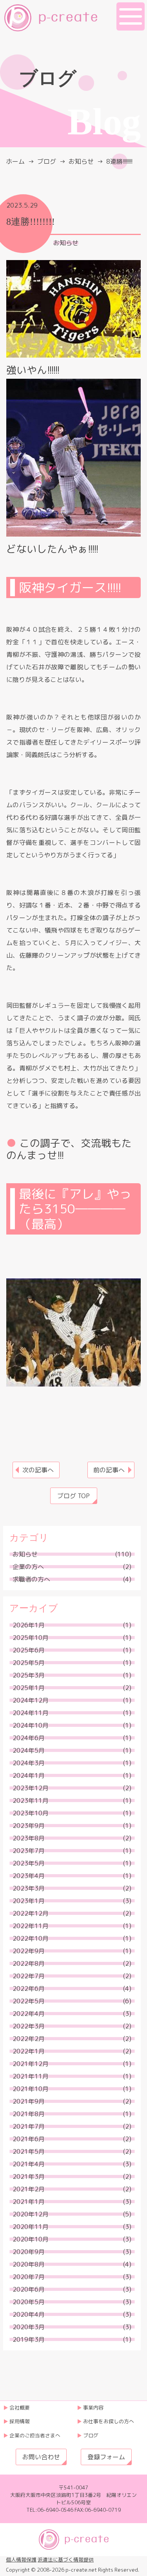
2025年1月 (29, 1688)
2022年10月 (31, 1938)
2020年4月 (29, 2314)
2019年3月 (29, 2339)
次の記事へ (38, 1470)
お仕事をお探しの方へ (109, 2421)
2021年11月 (31, 2076)
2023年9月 (29, 1826)
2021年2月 (29, 2189)
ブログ (47, 161)
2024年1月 (29, 1775)
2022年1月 (29, 2051)
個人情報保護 (21, 2560)
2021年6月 (29, 2139)
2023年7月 (29, 1851)
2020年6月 (29, 2289)
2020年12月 (31, 2214)
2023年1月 (29, 1901)
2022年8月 (29, 1963)
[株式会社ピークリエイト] (51, 17)
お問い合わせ (41, 2457)
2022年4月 (29, 2014)
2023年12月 (31, 1788)
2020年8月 (29, 2264)
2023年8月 (29, 1838)
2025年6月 (29, 1650)
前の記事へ (109, 1470)
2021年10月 (31, 2089)
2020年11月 (31, 2227)
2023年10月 (31, 1813)
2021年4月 (29, 2164)
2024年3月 (29, 1763)
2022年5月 (29, 2001)
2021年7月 (29, 2126)
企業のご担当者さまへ (35, 2435)
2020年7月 (29, 2277)
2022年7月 (29, 1976)
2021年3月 (29, 2176)
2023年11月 (31, 1800)
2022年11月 (31, 1926)
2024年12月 (31, 1700)
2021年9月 (29, 2101)
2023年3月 (29, 1888)
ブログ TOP (73, 1496)
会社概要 (20, 2408)
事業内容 (93, 2408)
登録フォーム (106, 2457)
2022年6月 (29, 1988)
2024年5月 (29, 1750)
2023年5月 (29, 1863)
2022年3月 (29, 2026)
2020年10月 (31, 2239)
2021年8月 (29, 2114)
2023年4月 (29, 1876)
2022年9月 (29, 1951)
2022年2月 (29, 2039)
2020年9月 (29, 2252)
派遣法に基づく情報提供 (66, 2560)
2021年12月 (31, 2064)
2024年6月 (29, 1738)
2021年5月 (29, 2151)
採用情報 (20, 2421)
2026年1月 (29, 1625)
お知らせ (66, 243)
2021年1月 (29, 2202)
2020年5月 (29, 2302)
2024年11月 (31, 1713)
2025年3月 (29, 1675)
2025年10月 (31, 1638)
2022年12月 (31, 1913)
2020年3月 (29, 2327)
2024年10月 (31, 1725)
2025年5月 (29, 1663)
